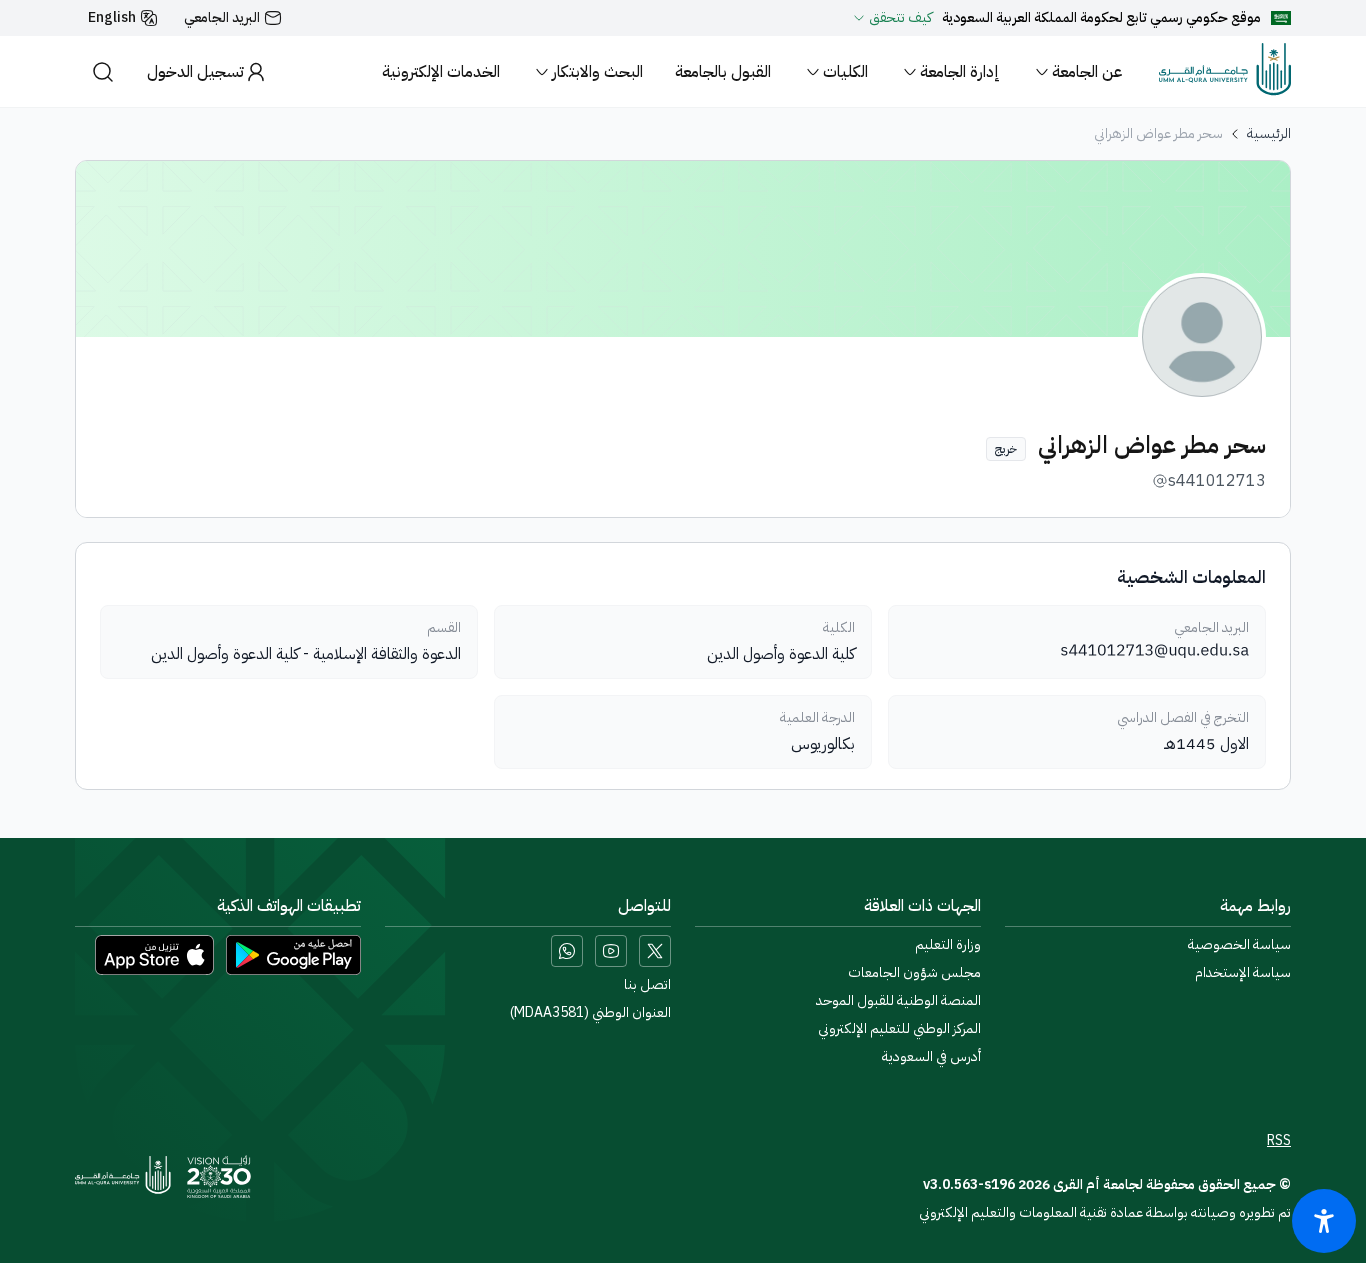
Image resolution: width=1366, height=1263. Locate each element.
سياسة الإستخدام (1243, 973)
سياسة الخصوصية (1239, 945)
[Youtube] (611, 951)
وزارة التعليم (948, 945)
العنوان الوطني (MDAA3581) (590, 1013)
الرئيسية (1269, 134)
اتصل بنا (647, 985)
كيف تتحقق (900, 18)
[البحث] (103, 71)
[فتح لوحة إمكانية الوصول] (1324, 1221)
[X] (655, 951)
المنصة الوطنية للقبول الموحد (898, 1001)
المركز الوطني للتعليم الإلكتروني (899, 1029)
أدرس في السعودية (931, 1057)
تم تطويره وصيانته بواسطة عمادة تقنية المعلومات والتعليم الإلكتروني (1105, 1212)
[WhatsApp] (567, 951)
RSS (1279, 1141)
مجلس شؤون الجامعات (914, 973)
